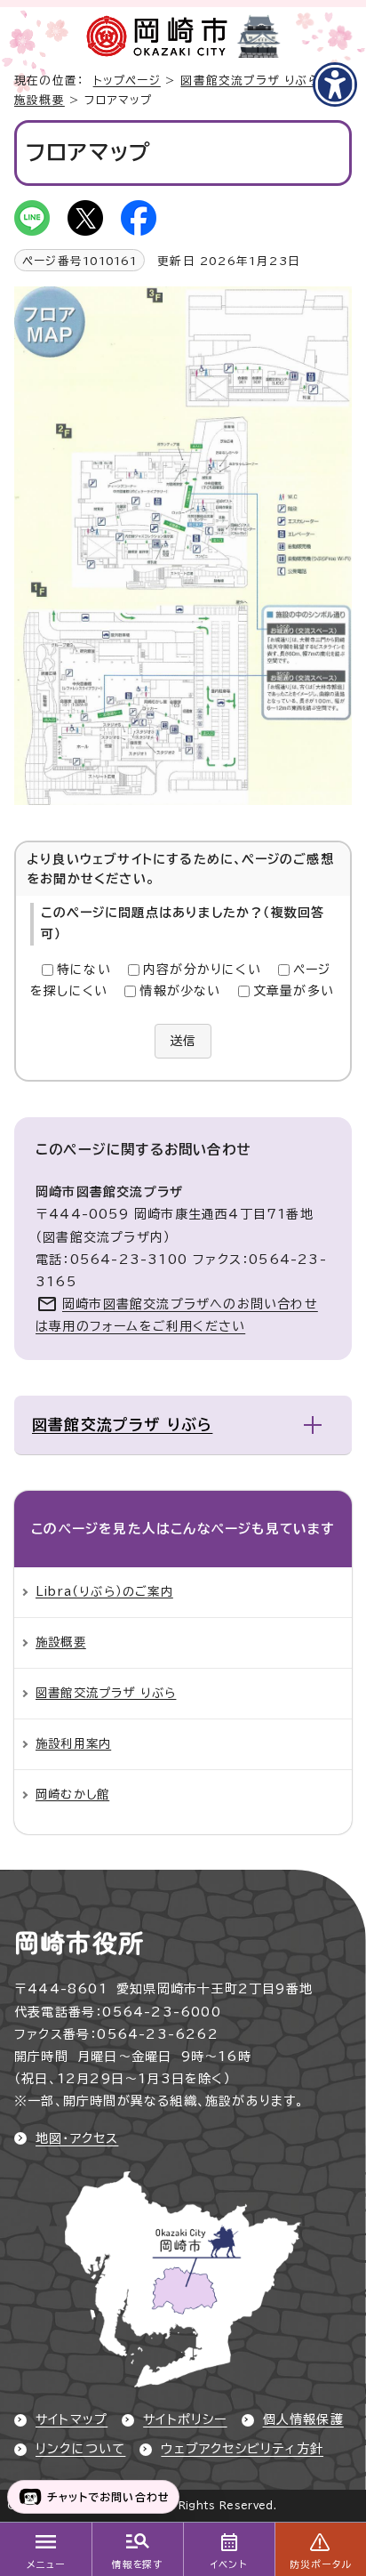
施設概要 (40, 100)
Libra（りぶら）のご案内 (104, 1591)
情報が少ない (180, 991)
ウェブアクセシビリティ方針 (242, 2449)
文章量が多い (294, 991)
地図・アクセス (77, 2138)
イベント (229, 2564)
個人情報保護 (303, 2419)
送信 (183, 1041)
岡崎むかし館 (72, 1794)
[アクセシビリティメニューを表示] (335, 85)
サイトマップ (72, 2419)
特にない (84, 970)
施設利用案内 (73, 1743)
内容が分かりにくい (202, 970)
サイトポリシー (185, 2419)
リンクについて (80, 2449)
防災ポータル (320, 2564)
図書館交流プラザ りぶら (250, 80)
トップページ (127, 80)
